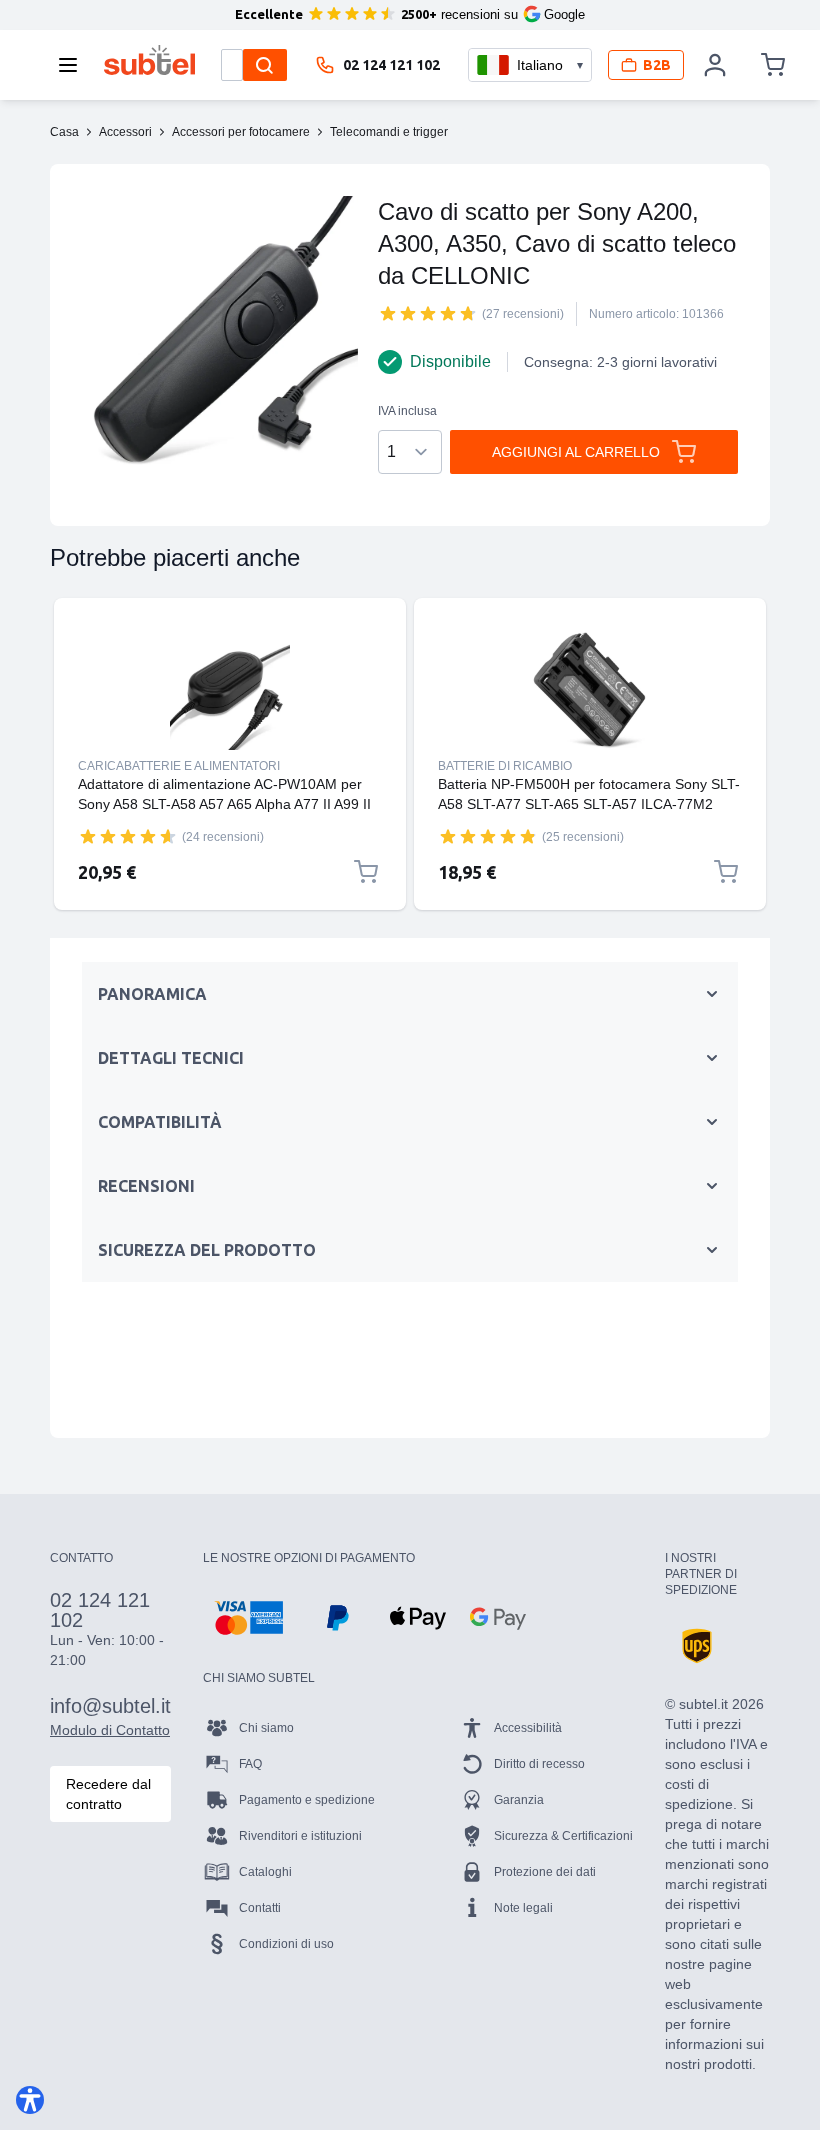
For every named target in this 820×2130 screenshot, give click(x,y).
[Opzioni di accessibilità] (30, 2100)
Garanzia (519, 1800)
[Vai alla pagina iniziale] (149, 60)
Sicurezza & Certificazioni (563, 1836)
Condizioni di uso (286, 1944)
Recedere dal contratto (108, 1794)
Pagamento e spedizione (307, 1800)
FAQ (250, 1764)
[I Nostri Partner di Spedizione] (697, 1646)
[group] (428, 313)
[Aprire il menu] (74, 65)
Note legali (523, 1908)
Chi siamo (266, 1728)
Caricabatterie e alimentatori (179, 766)
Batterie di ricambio (505, 766)
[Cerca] (265, 65)
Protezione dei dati (545, 1872)
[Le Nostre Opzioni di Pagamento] (248, 1618)
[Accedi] (716, 65)
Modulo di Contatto (110, 1730)
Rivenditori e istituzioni (300, 1836)
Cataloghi (265, 1872)
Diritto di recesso (539, 1764)
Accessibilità (528, 1728)
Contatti (260, 1908)
